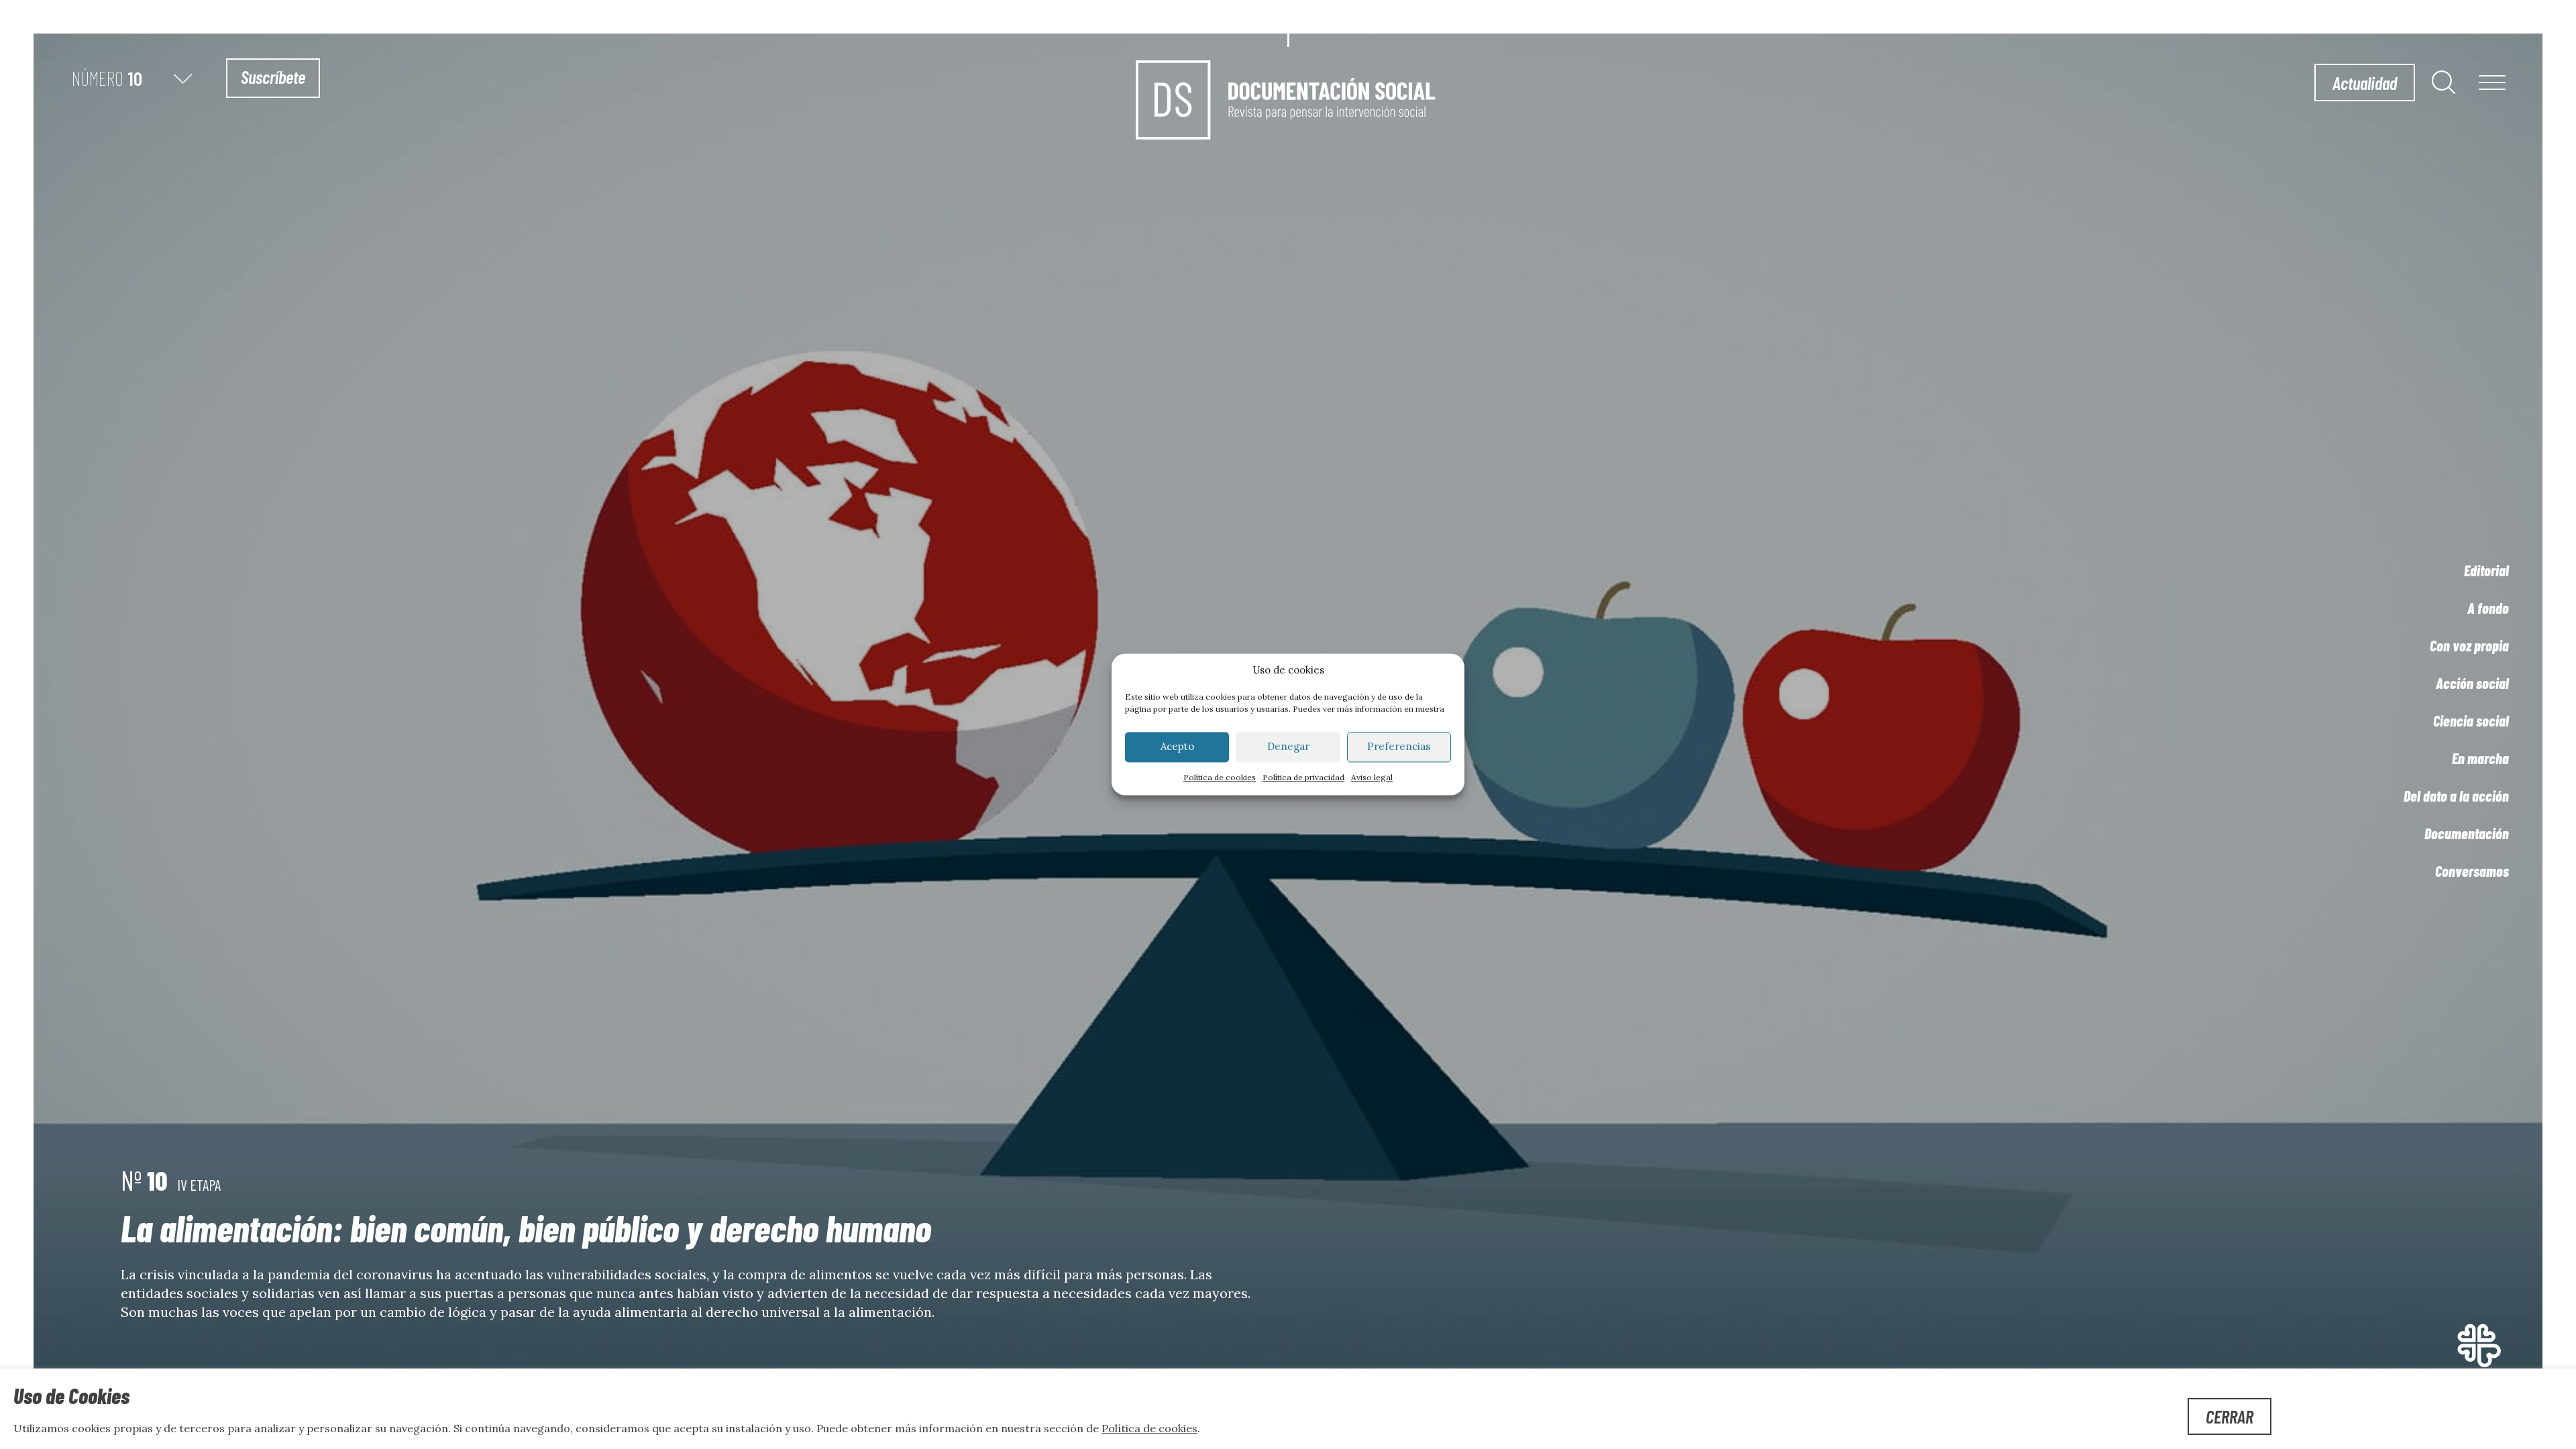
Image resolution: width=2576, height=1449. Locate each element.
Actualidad (2365, 83)
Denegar (1288, 747)
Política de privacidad (1303, 777)
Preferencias (1399, 747)
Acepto (1177, 747)
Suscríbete (273, 76)
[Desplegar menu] (2492, 84)
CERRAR (2230, 1416)
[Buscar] (2444, 82)
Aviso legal (1372, 777)
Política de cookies (1220, 777)
